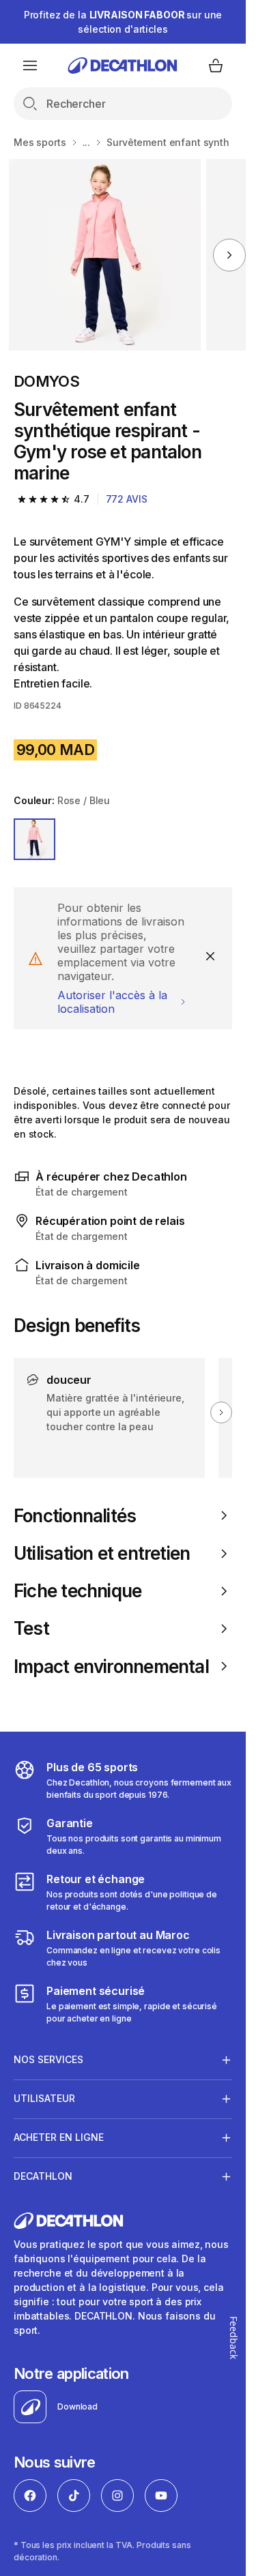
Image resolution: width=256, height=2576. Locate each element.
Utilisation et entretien (102, 1553)
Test (31, 1628)
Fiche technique (77, 1591)
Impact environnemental (111, 1667)
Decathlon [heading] (43, 2176)
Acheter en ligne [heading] (59, 2137)
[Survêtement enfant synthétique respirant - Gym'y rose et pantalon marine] (105, 255)
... (87, 142)
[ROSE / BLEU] (34, 839)
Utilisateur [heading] (44, 2098)
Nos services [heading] (48, 2059)
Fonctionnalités (75, 1516)
